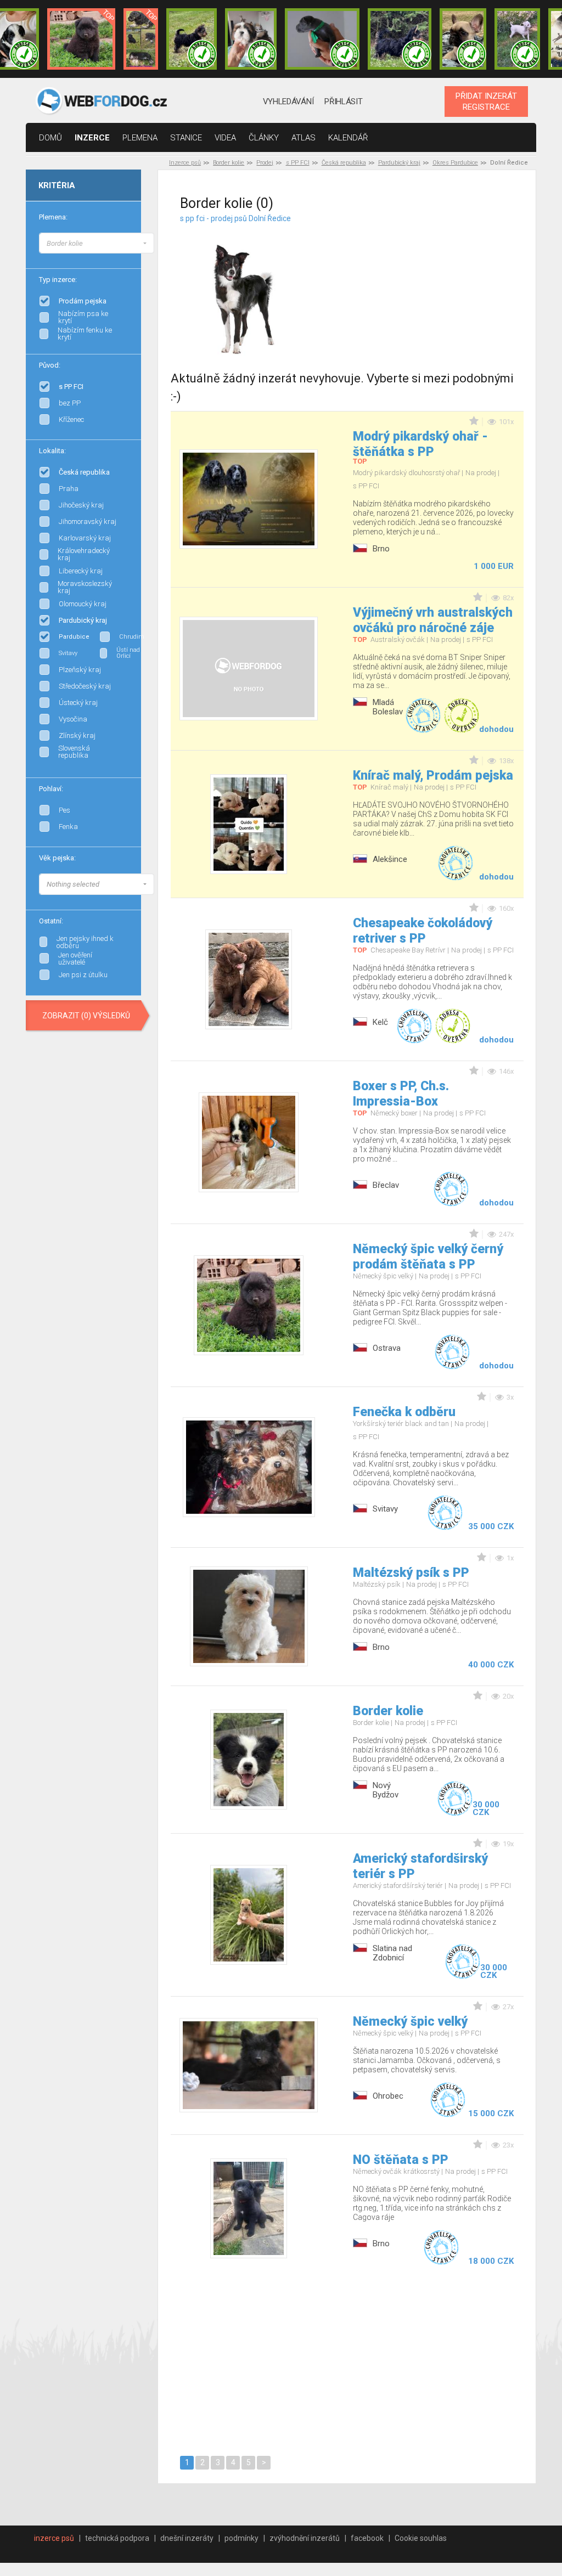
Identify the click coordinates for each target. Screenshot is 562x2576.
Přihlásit (343, 102)
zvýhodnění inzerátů (305, 2538)
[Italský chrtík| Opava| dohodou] (518, 39)
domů (50, 138)
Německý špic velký (410, 2022)
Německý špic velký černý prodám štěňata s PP (428, 1257)
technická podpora (117, 2538)
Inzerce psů (185, 163)
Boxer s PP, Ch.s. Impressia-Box (401, 1094)
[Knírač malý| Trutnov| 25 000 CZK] (141, 39)
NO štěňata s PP (401, 2160)
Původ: (50, 365)
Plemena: (53, 217)
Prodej (265, 163)
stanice (186, 138)
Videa (225, 138)
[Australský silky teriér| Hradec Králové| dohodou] (192, 39)
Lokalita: (52, 451)
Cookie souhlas (421, 2538)
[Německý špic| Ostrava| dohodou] (81, 39)
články (264, 138)
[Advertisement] (441, 283)
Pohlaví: (51, 789)
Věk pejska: (57, 858)
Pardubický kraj (399, 163)
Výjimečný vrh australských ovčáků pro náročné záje (433, 620)
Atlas (304, 138)
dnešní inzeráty (187, 2538)
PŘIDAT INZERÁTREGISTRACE (486, 102)
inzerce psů (54, 2538)
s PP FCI (298, 163)
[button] (97, 243)
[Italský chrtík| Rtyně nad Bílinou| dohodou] (322, 39)
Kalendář (348, 138)
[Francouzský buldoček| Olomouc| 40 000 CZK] (463, 39)
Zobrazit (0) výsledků (86, 1016)
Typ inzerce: (58, 280)
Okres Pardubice (455, 163)
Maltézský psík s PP (411, 1573)
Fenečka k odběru (404, 1412)
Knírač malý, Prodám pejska (433, 776)
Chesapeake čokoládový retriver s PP (423, 931)
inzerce (92, 138)
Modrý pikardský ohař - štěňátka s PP (420, 444)
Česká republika (344, 163)
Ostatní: (51, 921)
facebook (367, 2538)
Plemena (140, 138)
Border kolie (229, 163)
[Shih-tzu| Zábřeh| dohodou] (251, 39)
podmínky (241, 2538)
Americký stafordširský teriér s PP (420, 1866)
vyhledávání (288, 102)
